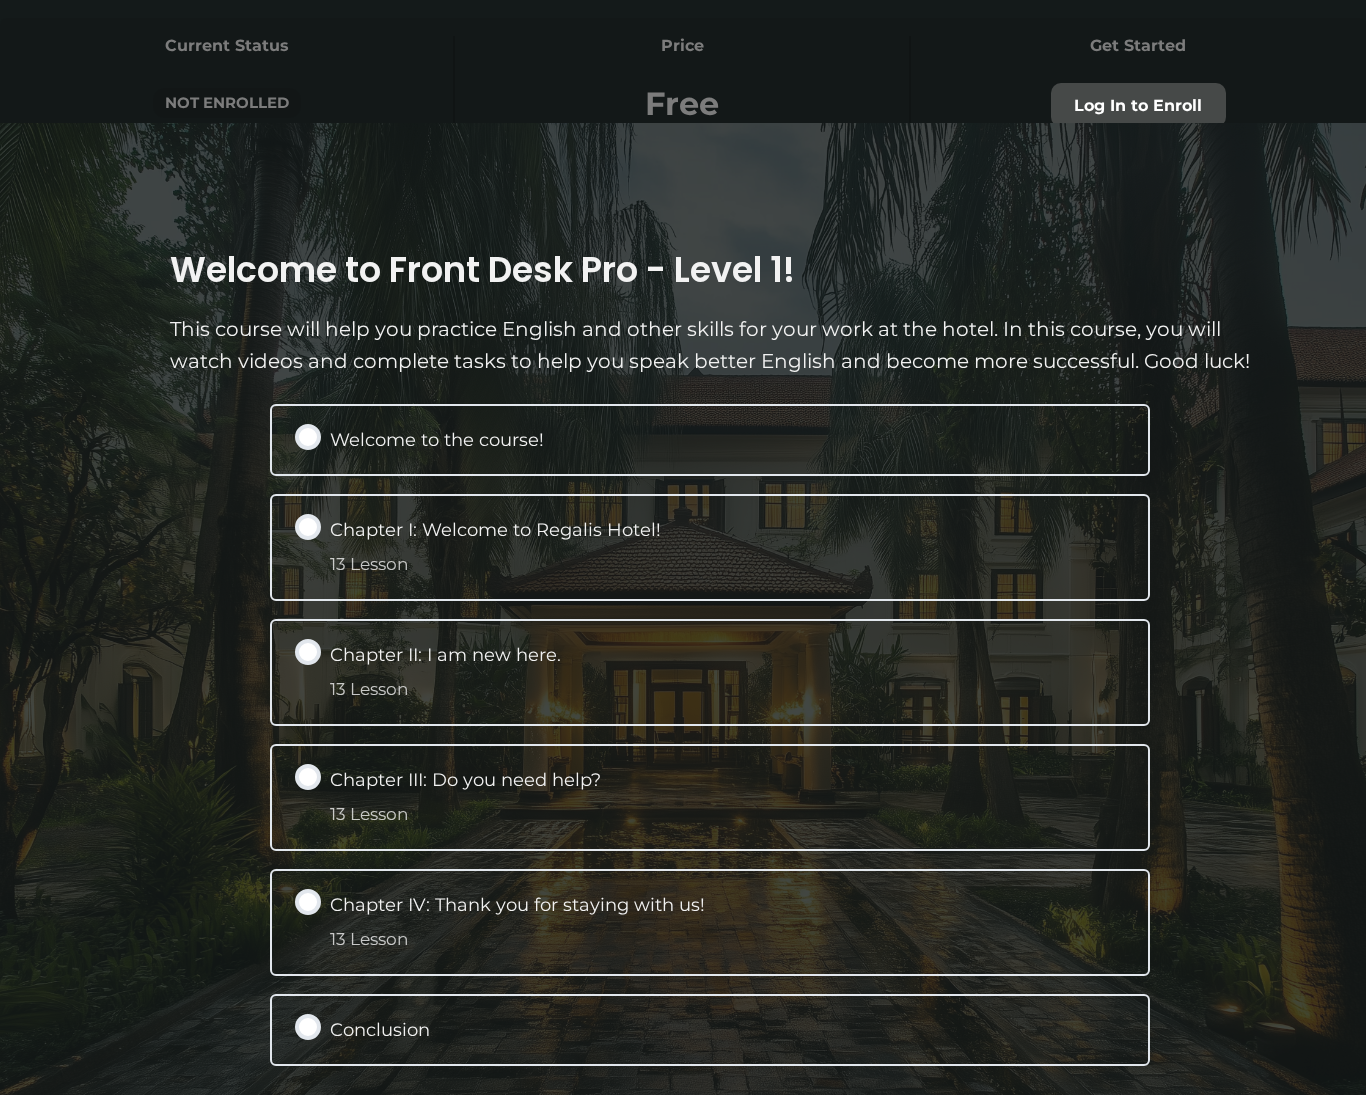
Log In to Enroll (1138, 105)
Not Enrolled (227, 102)
